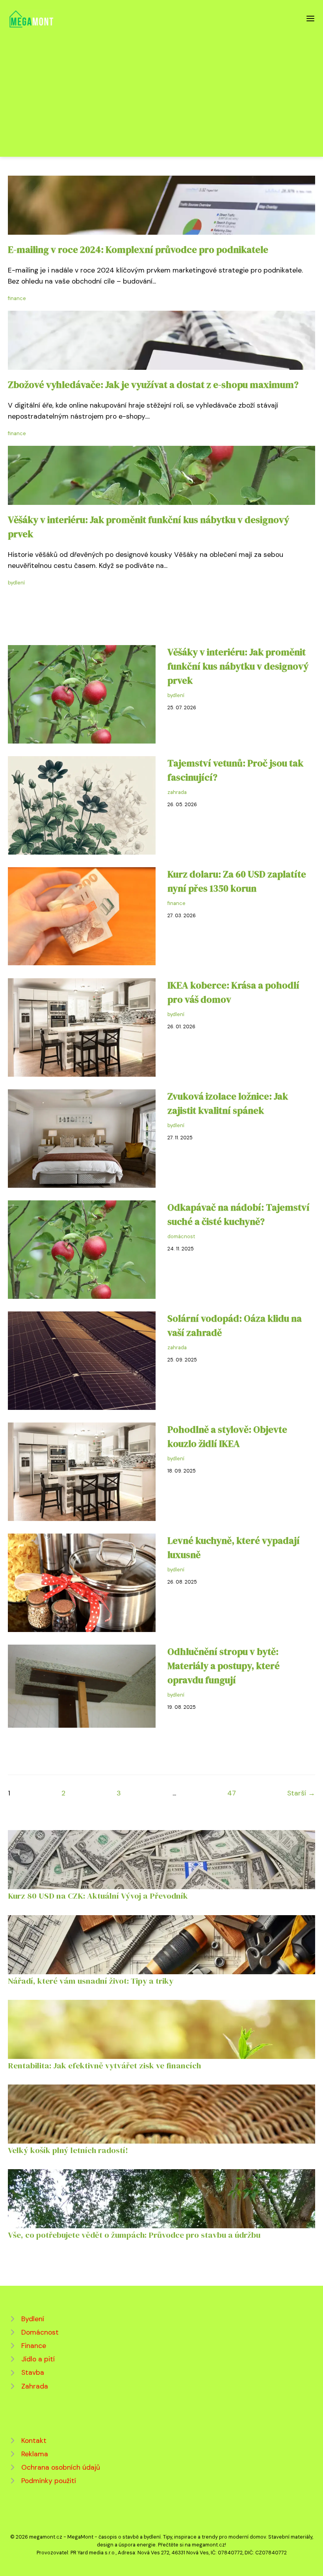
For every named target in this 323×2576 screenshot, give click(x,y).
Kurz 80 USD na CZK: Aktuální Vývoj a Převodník (98, 1896)
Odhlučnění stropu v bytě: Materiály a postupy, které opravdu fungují (224, 1666)
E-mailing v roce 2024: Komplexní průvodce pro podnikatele (138, 249)
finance (17, 298)
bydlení (16, 583)
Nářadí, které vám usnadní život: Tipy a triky (91, 1981)
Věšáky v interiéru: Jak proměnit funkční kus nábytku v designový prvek (238, 666)
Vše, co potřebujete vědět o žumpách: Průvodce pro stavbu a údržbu (134, 2235)
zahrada (177, 792)
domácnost (181, 1236)
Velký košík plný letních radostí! (68, 2150)
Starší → (301, 1793)
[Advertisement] (161, 88)
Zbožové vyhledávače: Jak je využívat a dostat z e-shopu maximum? (153, 385)
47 (232, 1793)
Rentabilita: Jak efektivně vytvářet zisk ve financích (104, 2065)
